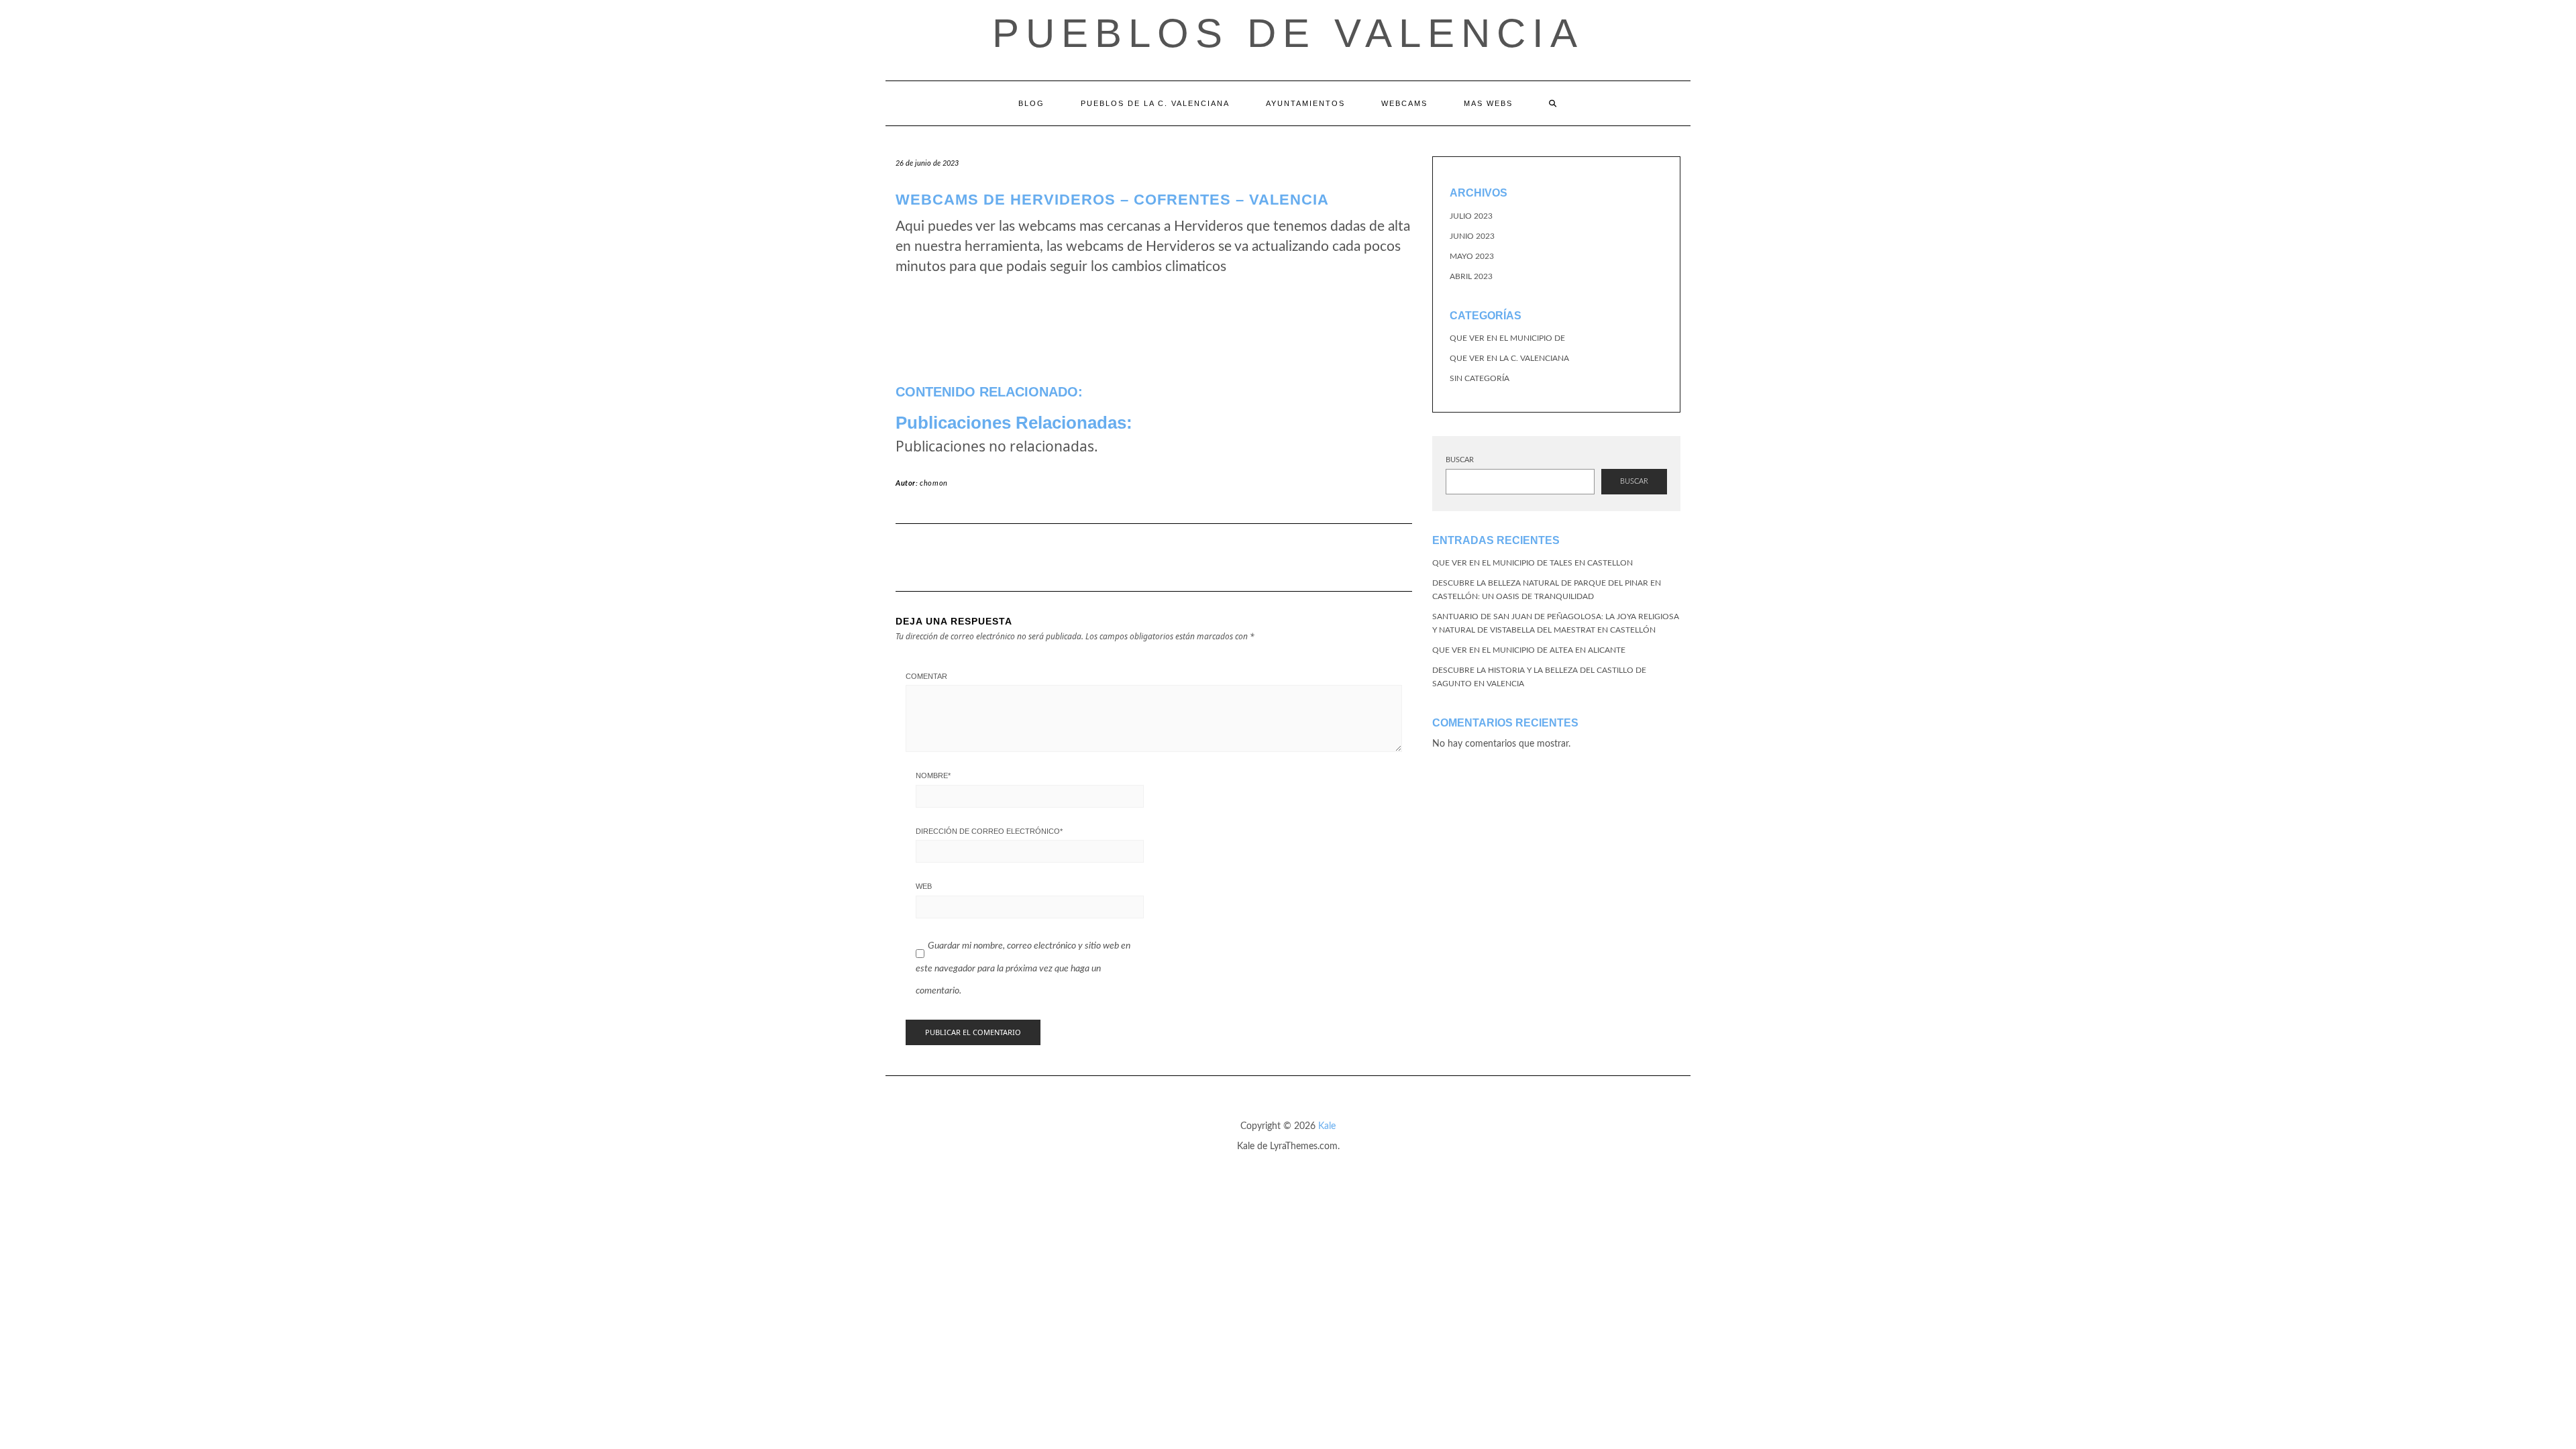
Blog (1031, 103)
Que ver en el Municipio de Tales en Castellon (1533, 563)
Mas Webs (1488, 103)
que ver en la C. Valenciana (1509, 358)
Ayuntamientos (1305, 103)
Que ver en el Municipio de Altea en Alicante (1529, 650)
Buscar (1460, 460)
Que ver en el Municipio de (1507, 338)
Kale (1327, 1126)
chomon (934, 483)
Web (924, 886)
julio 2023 (1471, 216)
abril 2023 (1471, 276)
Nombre (933, 775)
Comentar (926, 676)
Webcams (1404, 103)
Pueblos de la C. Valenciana (1155, 103)
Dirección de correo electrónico (989, 831)
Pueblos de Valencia (1288, 33)
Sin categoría (1480, 378)
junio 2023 (1472, 236)
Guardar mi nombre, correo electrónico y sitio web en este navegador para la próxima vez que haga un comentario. (1023, 968)
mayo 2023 (1472, 256)
